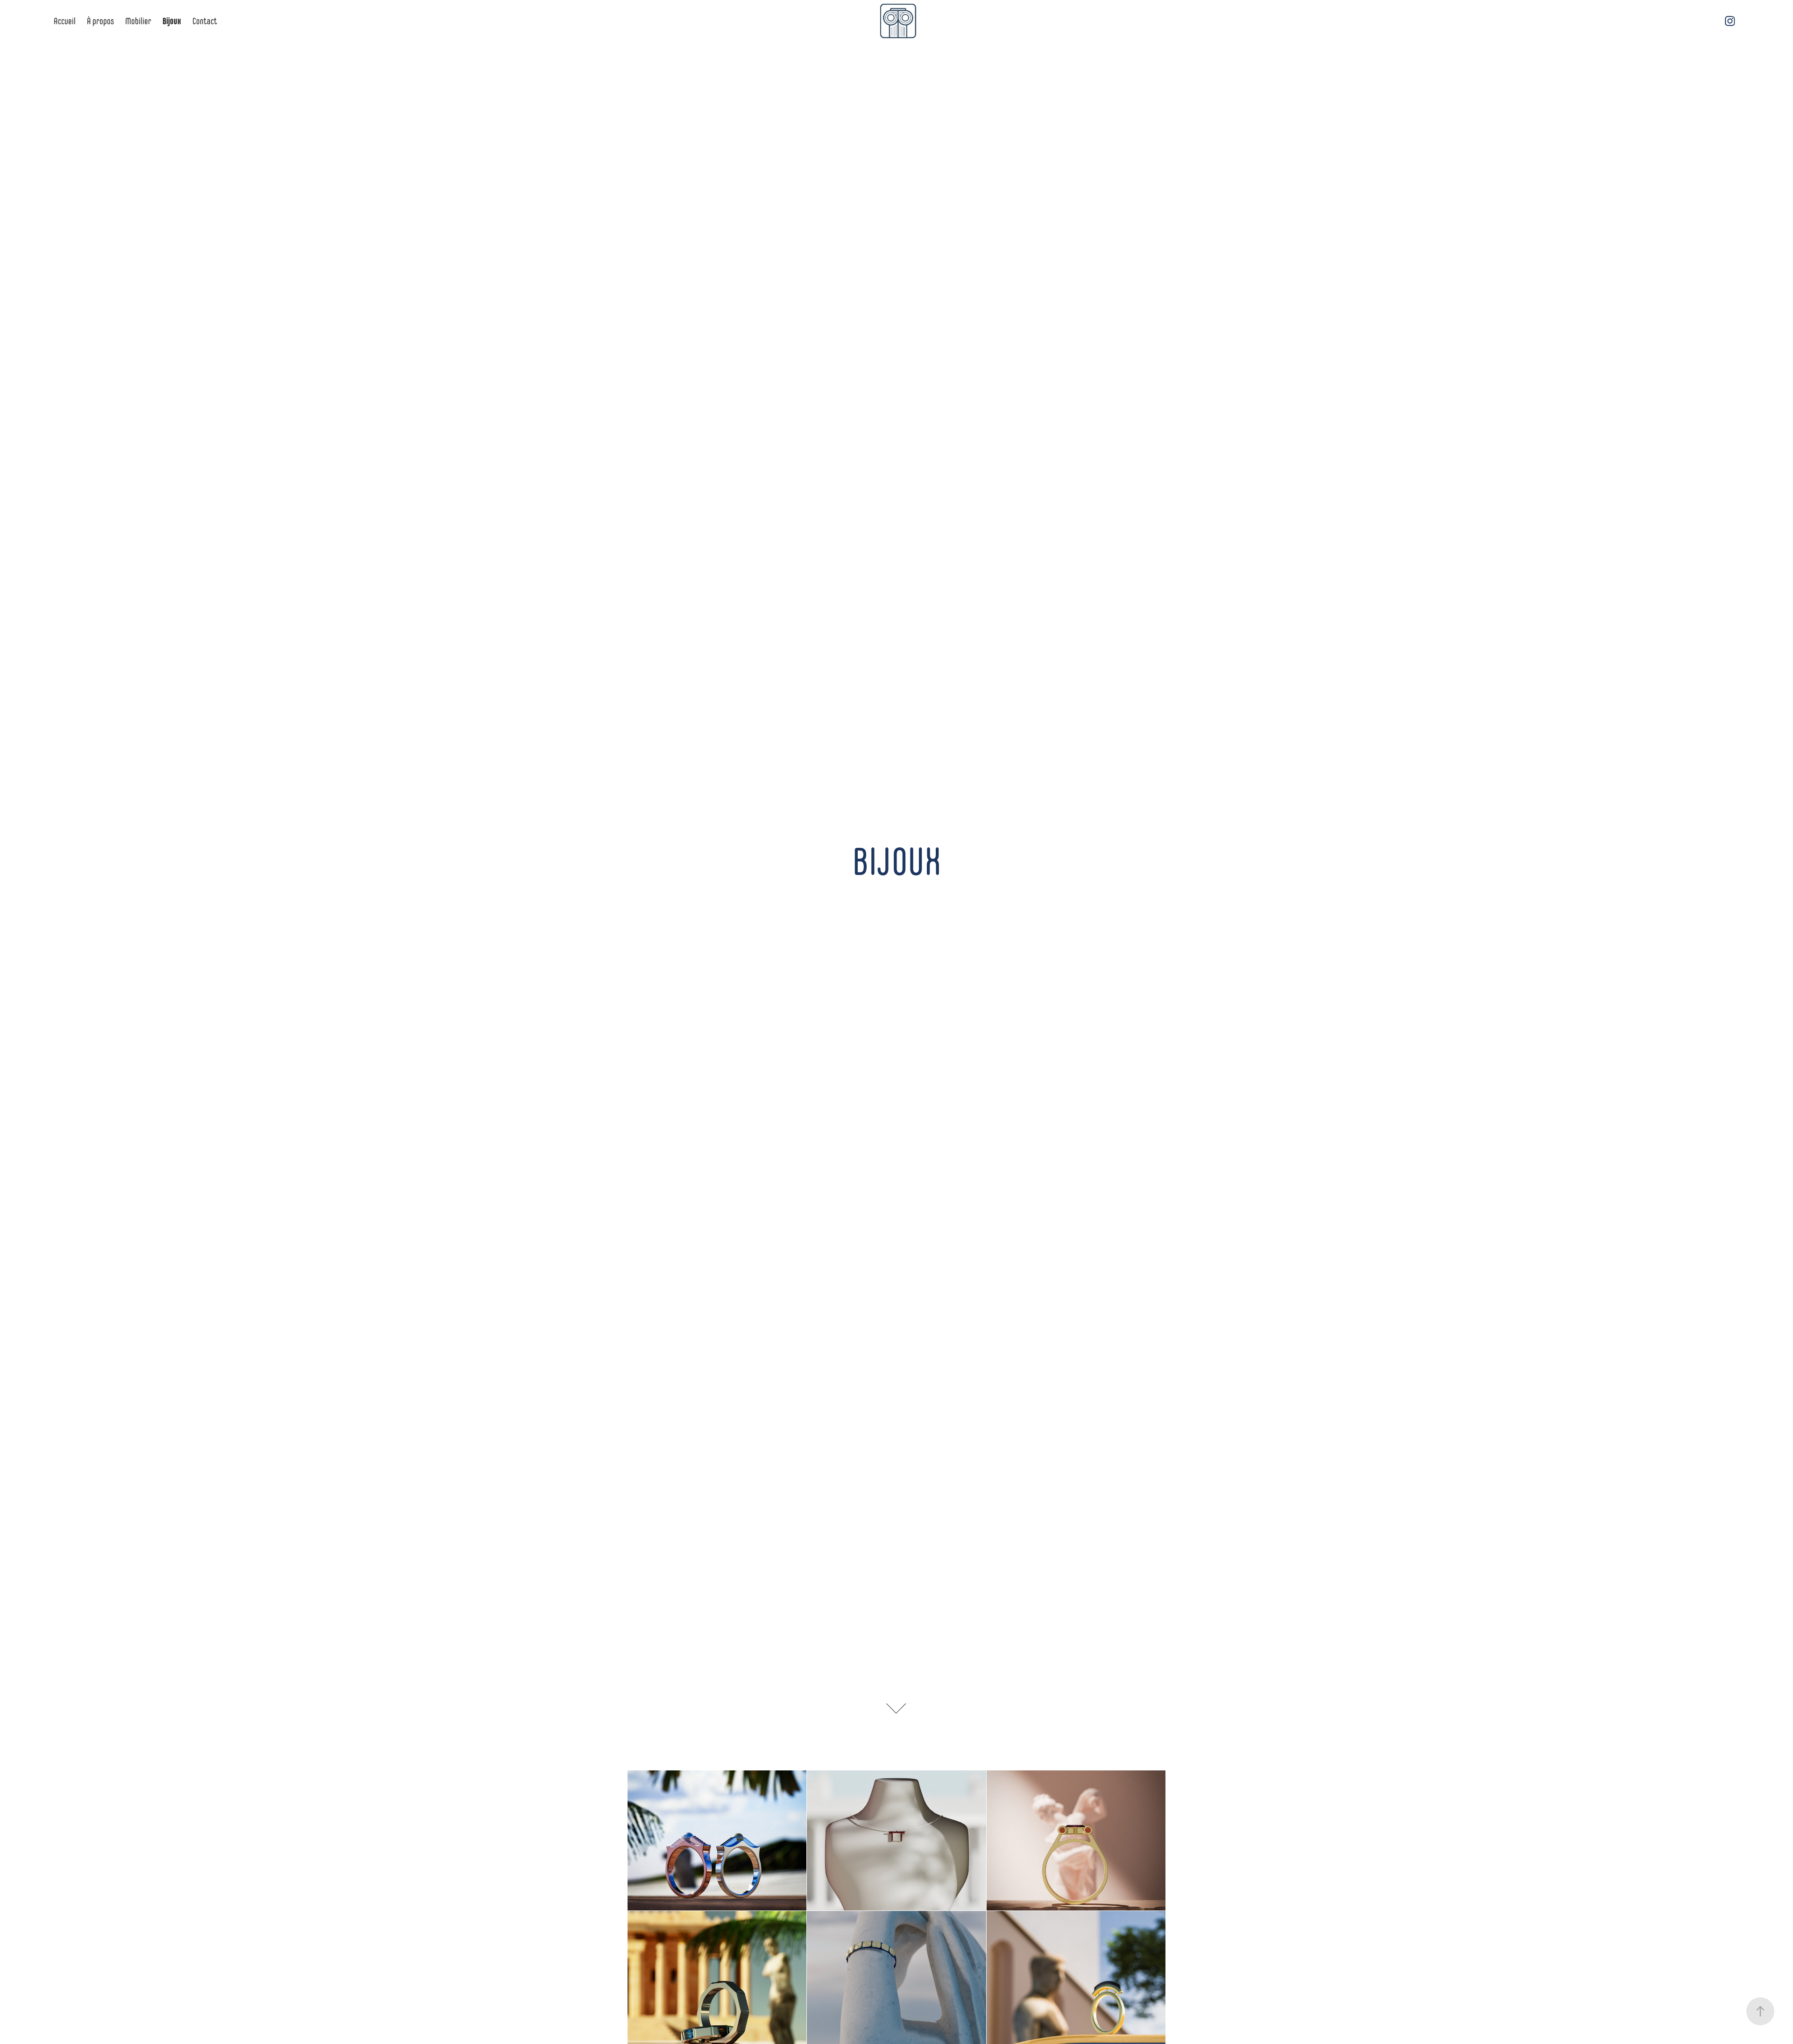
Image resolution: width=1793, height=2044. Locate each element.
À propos (100, 21)
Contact (205, 21)
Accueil (65, 21)
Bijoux (172, 21)
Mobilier (138, 21)
